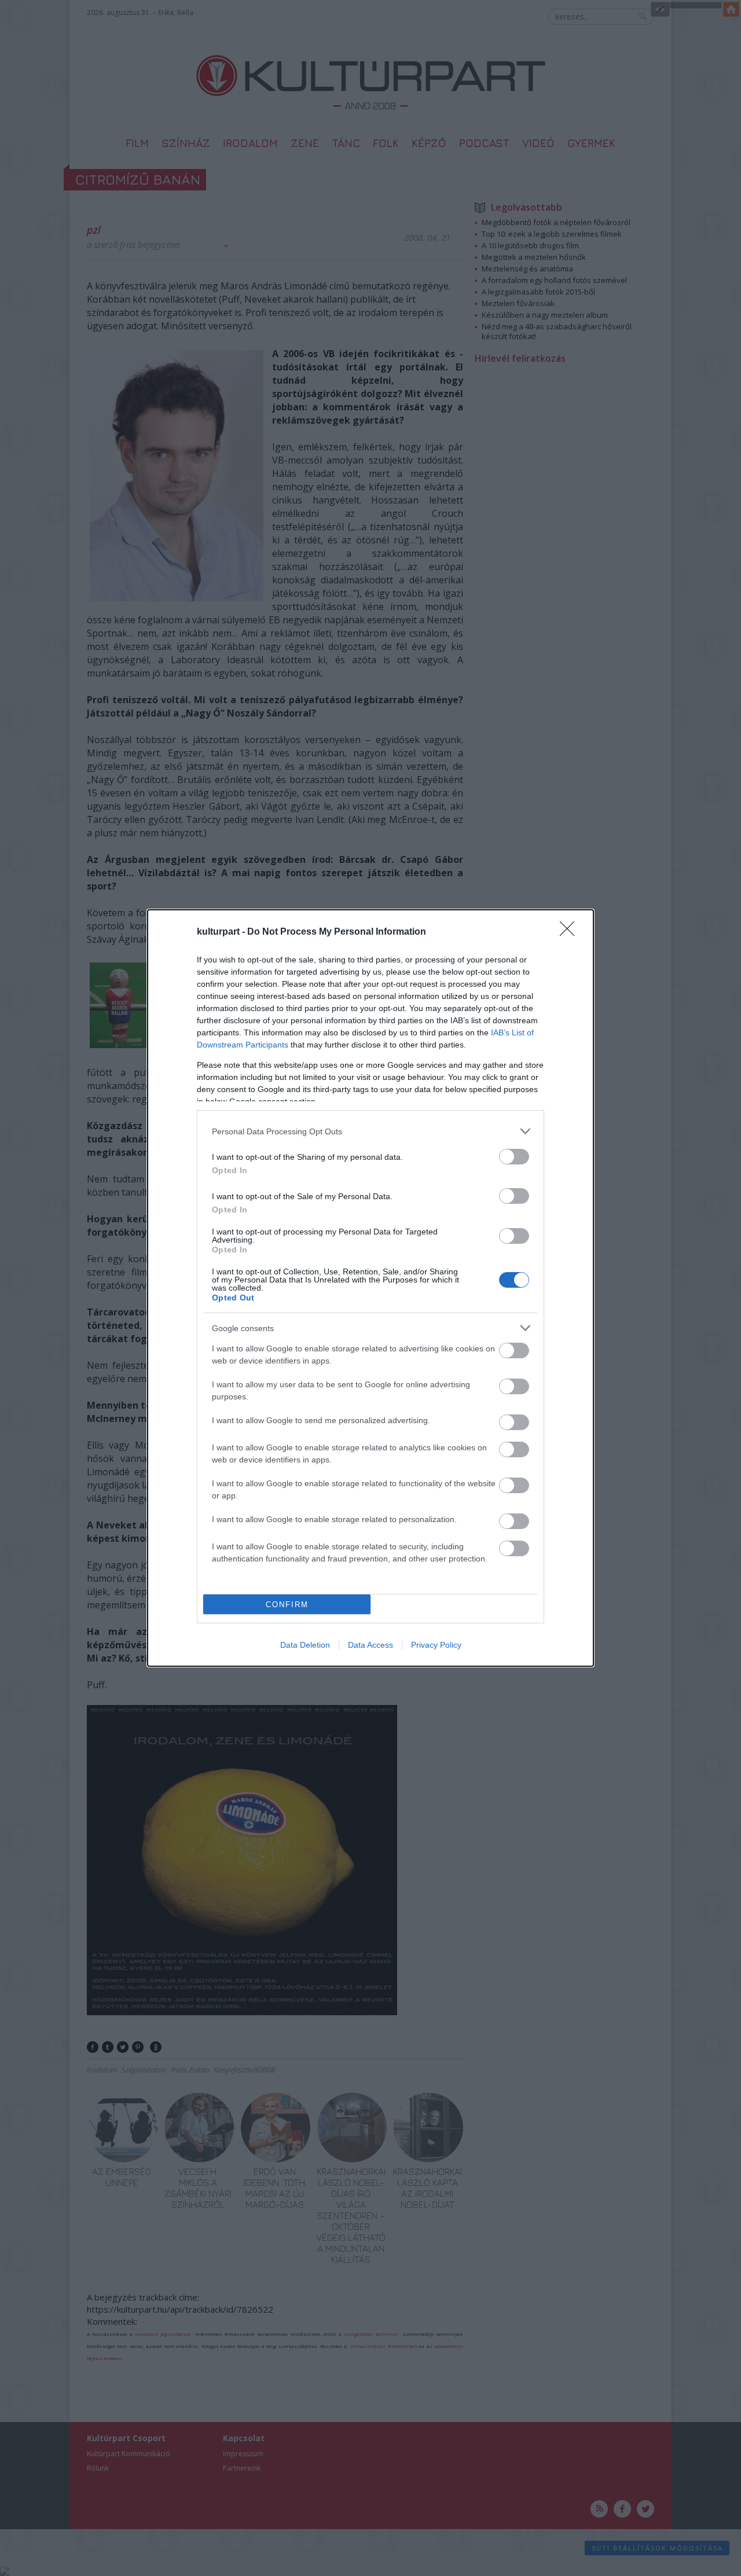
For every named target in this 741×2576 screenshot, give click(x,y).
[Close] (571, 932)
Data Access (370, 1645)
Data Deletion (305, 1645)
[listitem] (370, 1131)
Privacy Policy (436, 1645)
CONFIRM (287, 1605)
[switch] (514, 1157)
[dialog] (370, 1288)
